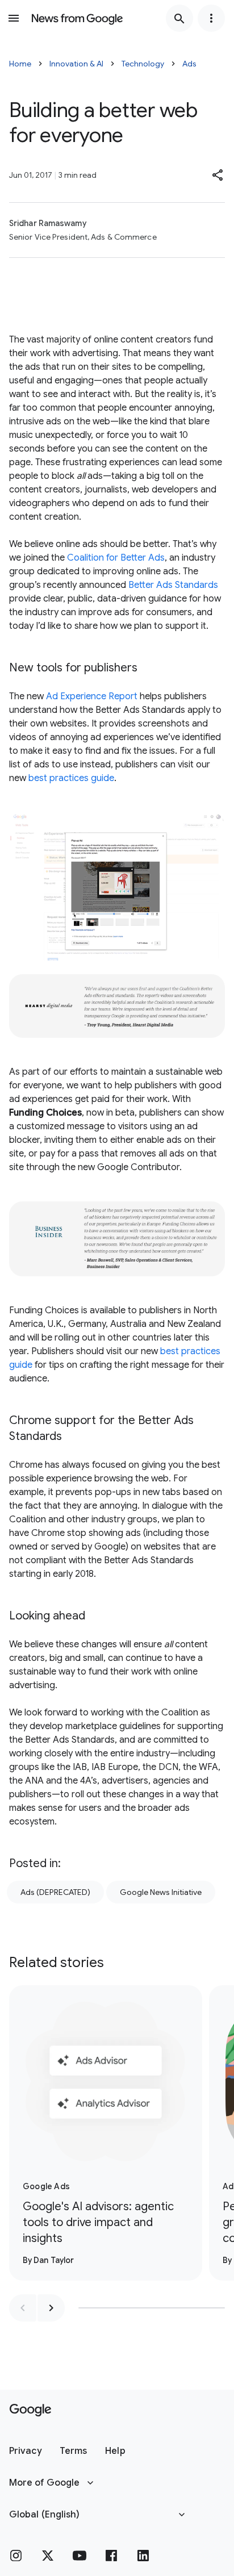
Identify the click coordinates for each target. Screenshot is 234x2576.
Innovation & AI (76, 64)
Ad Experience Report (92, 696)
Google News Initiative (161, 1892)
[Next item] (51, 2308)
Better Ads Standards (173, 585)
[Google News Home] (77, 18)
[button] (218, 175)
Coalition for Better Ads (116, 558)
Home (20, 64)
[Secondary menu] (211, 18)
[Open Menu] (14, 18)
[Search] (179, 18)
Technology (143, 64)
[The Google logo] (30, 2410)
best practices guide (71, 778)
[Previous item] (23, 2308)
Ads (189, 64)
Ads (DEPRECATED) (55, 1892)
